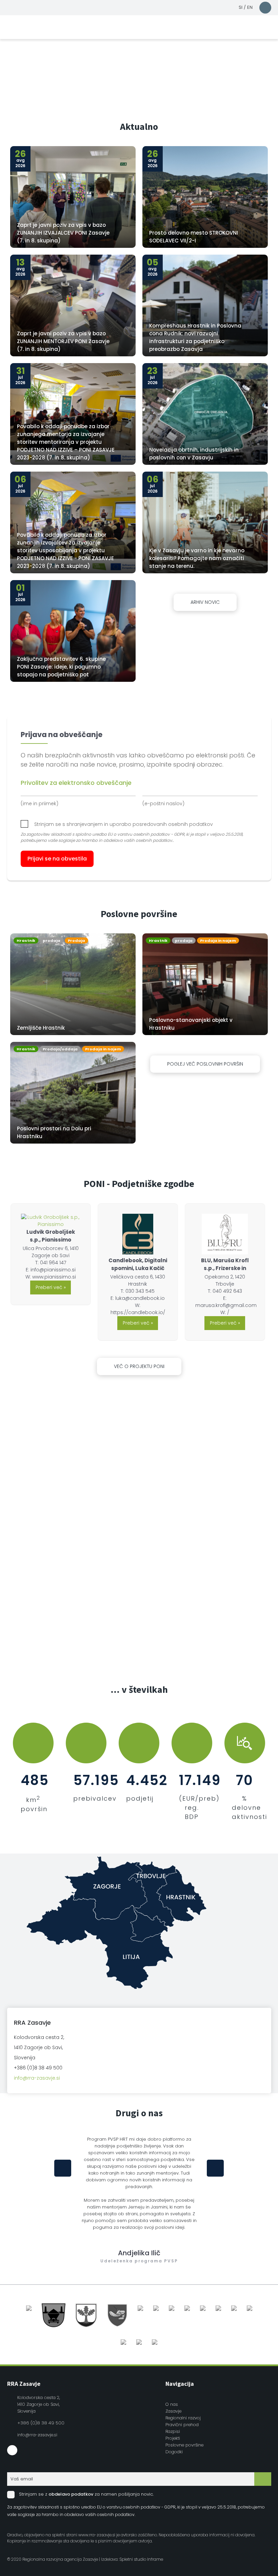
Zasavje (173, 2411)
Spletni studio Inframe (141, 2559)
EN (250, 7)
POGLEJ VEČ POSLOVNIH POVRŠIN (205, 1064)
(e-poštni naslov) (163, 804)
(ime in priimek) (39, 804)
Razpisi (173, 2431)
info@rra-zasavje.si (37, 2078)
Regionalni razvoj (183, 2418)
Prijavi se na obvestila (57, 859)
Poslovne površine (184, 2445)
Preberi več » (51, 1287)
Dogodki (174, 2452)
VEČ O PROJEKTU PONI (139, 1366)
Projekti (173, 2438)
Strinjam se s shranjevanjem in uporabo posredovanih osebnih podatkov (124, 824)
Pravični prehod (182, 2425)
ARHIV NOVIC (205, 602)
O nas (172, 2404)
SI (241, 7)
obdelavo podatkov (71, 2494)
